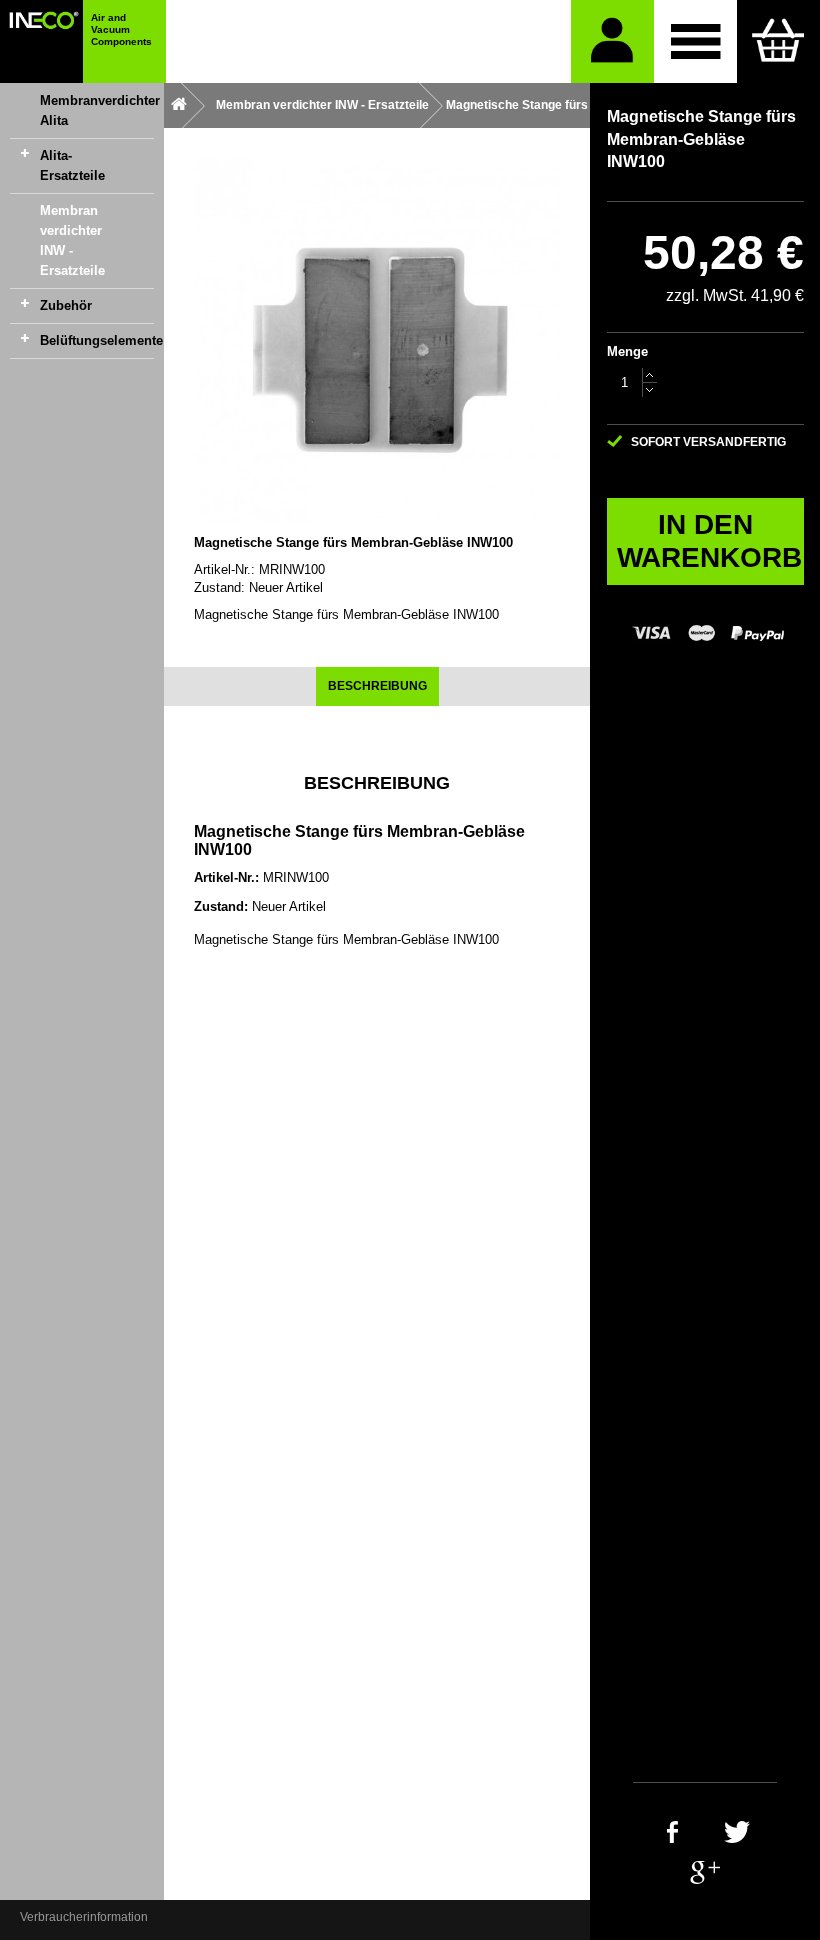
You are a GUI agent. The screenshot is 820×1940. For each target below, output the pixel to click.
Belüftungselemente (97, 340)
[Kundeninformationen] (612, 41)
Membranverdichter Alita (97, 110)
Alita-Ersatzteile (72, 165)
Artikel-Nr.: (224, 569)
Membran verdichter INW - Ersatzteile (72, 240)
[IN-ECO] (41, 41)
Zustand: (219, 587)
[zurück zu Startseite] (179, 105)
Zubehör (66, 305)
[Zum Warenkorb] (778, 41)
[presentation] (377, 686)
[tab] (377, 686)
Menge (627, 351)
